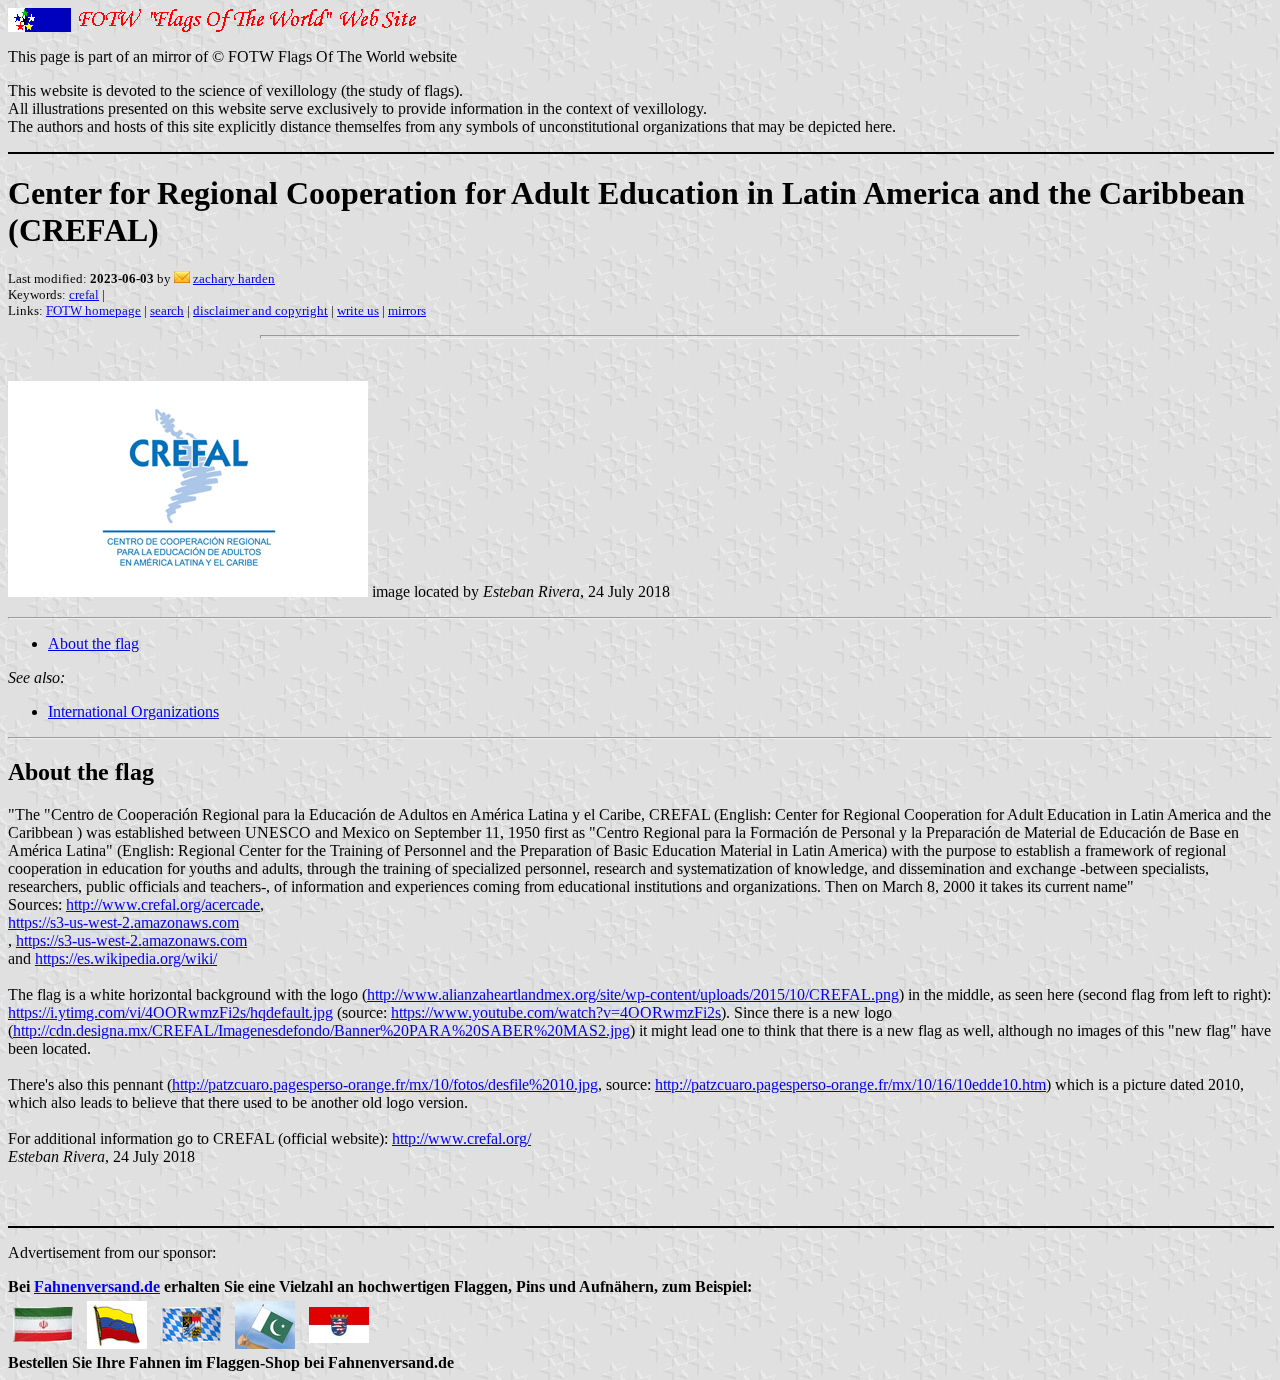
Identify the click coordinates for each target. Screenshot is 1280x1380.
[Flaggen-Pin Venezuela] (117, 1319)
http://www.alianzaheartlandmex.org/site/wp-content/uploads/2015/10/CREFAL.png (633, 994)
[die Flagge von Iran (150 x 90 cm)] (43, 1319)
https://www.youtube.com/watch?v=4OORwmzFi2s (556, 1012)
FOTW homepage (93, 310)
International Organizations (133, 711)
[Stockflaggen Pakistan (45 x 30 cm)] (265, 1319)
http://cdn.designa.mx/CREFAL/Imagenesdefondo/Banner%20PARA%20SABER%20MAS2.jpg (321, 1030)
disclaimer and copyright (260, 310)
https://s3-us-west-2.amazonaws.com (123, 922)
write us (358, 310)
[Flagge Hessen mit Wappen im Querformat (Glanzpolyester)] (339, 1319)
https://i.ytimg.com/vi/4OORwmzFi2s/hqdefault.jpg (170, 1012)
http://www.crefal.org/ (461, 1138)
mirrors (407, 310)
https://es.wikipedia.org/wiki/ (126, 958)
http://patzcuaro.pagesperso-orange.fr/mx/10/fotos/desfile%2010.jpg (385, 1084)
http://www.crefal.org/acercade (163, 904)
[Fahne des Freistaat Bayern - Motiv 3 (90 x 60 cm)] (191, 1319)
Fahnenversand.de (97, 1286)
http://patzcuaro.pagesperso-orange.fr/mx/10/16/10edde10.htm (850, 1084)
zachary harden (234, 278)
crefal (84, 294)
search (167, 310)
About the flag (93, 643)
